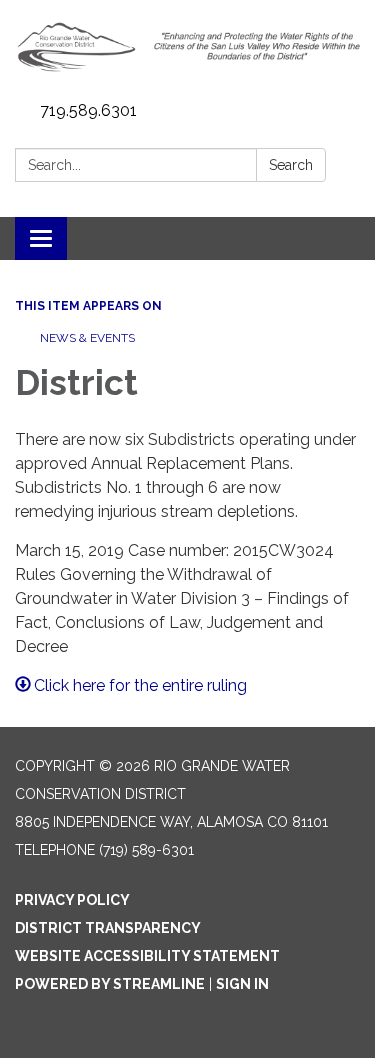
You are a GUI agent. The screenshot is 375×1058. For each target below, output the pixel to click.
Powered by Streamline (110, 984)
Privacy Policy (72, 900)
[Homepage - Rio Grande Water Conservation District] (187, 47)
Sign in (242, 984)
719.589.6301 (88, 110)
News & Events (87, 338)
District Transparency (108, 928)
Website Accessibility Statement (147, 956)
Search (291, 165)
